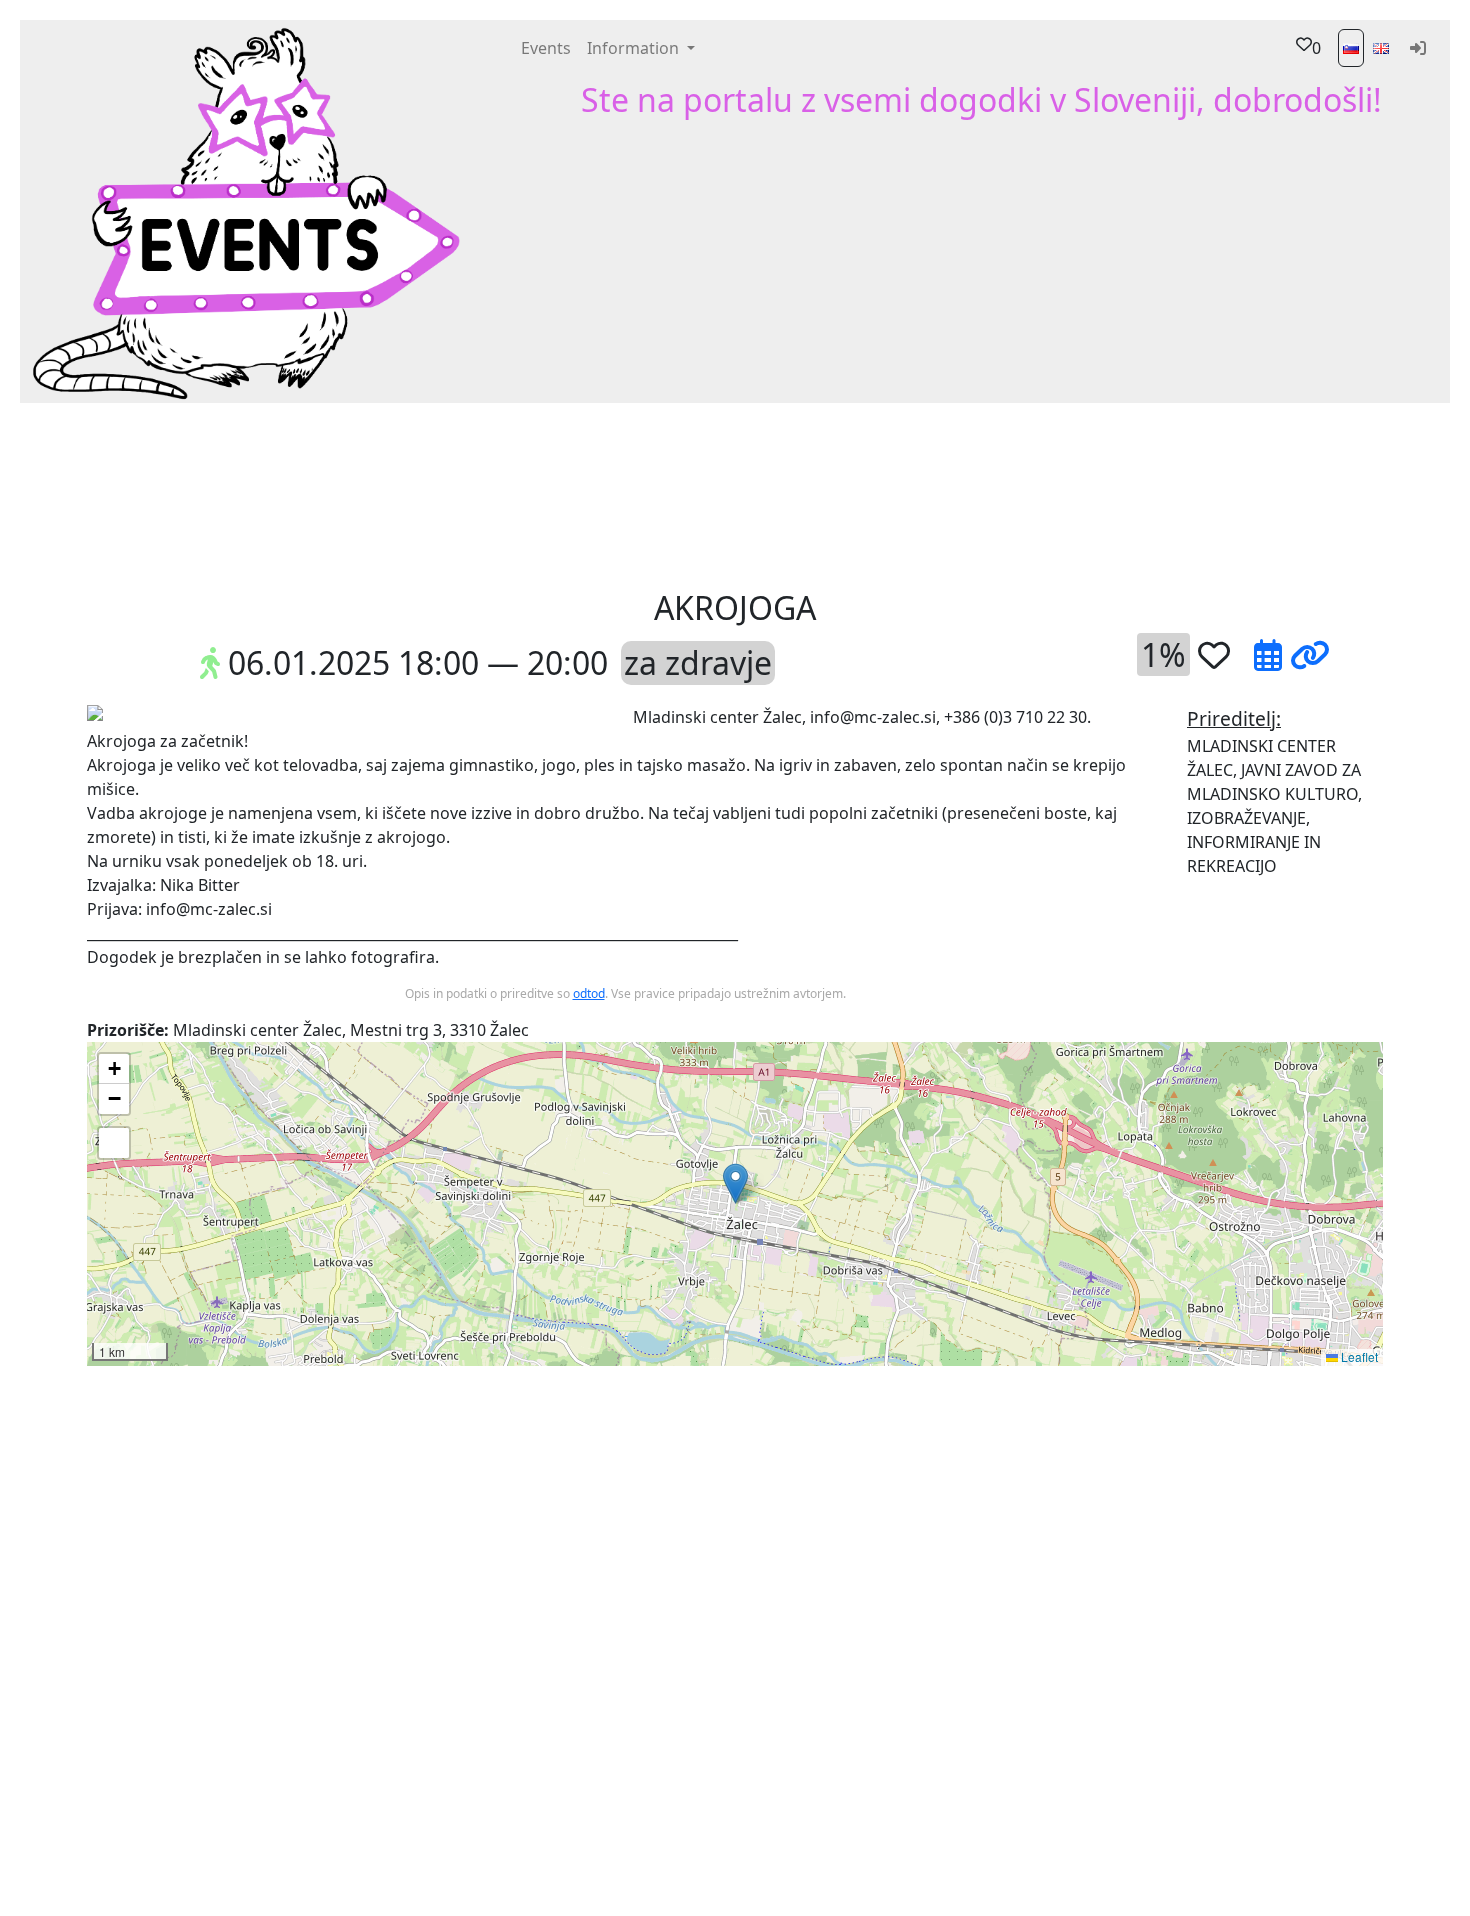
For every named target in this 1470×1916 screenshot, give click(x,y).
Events (546, 48)
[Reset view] (114, 1143)
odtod (589, 993)
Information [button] (635, 48)
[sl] (1351, 48)
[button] (457, 494)
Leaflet (1358, 1356)
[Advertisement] (885, 494)
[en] (1381, 48)
